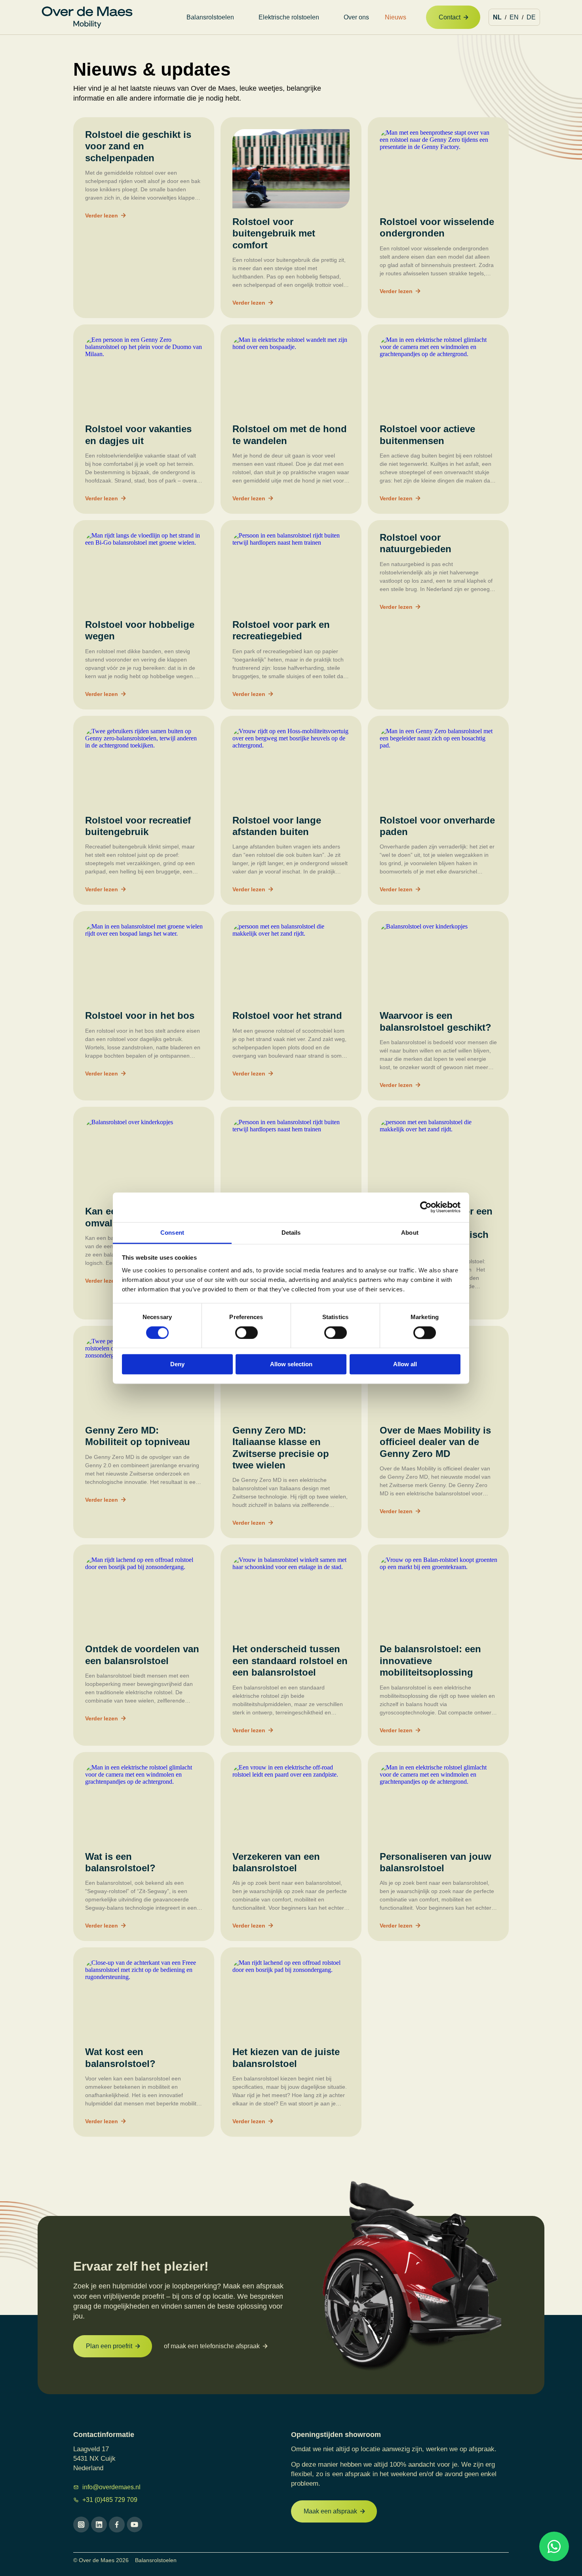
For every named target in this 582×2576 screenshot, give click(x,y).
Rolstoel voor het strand (287, 1015)
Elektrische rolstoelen (289, 17)
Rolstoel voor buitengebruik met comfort (274, 233)
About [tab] (410, 1233)
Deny (177, 1364)
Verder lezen (102, 215)
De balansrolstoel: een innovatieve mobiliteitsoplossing (430, 1661)
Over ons (356, 17)
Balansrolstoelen (210, 17)
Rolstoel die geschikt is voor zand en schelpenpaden (138, 146)
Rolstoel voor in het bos (140, 1015)
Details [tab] (291, 1233)
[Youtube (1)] (135, 2525)
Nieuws (396, 17)
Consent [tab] (172, 1233)
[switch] (246, 1333)
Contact (450, 17)
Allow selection (291, 1364)
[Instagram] (81, 2525)
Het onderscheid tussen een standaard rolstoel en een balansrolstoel (290, 1661)
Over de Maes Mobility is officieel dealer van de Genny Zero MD (435, 1442)
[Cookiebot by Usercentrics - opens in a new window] (426, 1207)
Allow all (405, 1364)
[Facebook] (117, 2525)
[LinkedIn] (99, 2525)
